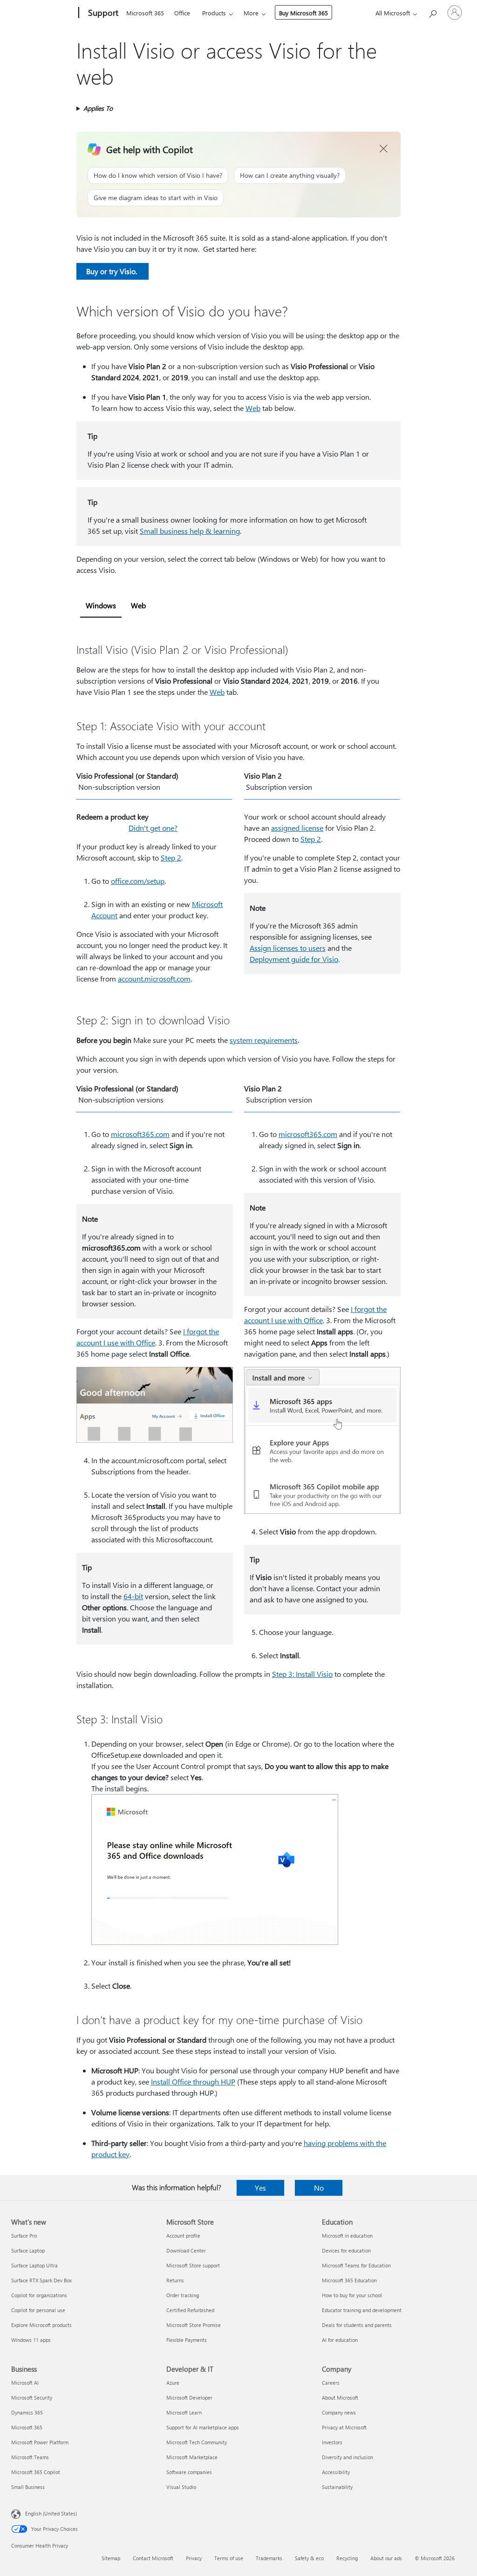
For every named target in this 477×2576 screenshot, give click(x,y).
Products (214, 13)
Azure (173, 2383)
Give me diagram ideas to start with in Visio (156, 198)
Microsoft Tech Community (197, 2442)
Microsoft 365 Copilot (36, 2472)
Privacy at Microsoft (344, 2427)
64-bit (133, 1596)
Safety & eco (309, 2558)
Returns (175, 2280)
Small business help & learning (190, 531)
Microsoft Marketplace (192, 2457)
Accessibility (336, 2472)
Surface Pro (24, 2236)
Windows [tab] (101, 605)
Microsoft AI (25, 2383)
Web (253, 408)
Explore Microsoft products (41, 2325)
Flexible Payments (187, 2340)
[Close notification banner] (384, 149)
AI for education (340, 2340)
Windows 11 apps (31, 2340)
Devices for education (346, 2250)
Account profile (183, 2236)
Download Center (186, 2250)
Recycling (347, 2558)
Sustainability (337, 2487)
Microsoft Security (32, 2398)
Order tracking (183, 2295)
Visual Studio (181, 2487)
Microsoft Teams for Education (356, 2265)
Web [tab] (138, 605)
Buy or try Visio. (112, 271)
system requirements (264, 1040)
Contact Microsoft (153, 2558)
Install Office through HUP (193, 2082)
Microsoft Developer (189, 2398)
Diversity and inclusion (348, 2457)
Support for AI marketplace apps (203, 2427)
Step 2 (171, 858)
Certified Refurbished (190, 2310)
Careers (331, 2383)
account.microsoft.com (154, 979)
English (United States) (51, 2513)
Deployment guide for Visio (294, 959)
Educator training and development (362, 2310)
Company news (339, 2412)
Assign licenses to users (288, 948)
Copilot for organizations (39, 2295)
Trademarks (269, 2558)
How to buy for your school (352, 2295)
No (319, 2188)
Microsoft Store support (193, 2265)
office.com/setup (138, 881)
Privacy (194, 2558)
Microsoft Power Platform (40, 2442)
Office (182, 13)
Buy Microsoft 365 (303, 13)
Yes (260, 2188)
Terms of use (229, 2558)
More (251, 13)
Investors (332, 2442)
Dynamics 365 (27, 2412)
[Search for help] (432, 12)
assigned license (297, 828)
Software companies (189, 2472)
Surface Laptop (28, 2250)
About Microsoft (340, 2398)
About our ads (386, 2558)
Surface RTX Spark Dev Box (41, 2280)
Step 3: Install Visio (302, 1674)
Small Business (28, 2487)
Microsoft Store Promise (194, 2325)
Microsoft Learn (184, 2412)
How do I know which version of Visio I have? (158, 175)
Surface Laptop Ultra (34, 2265)
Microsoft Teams (30, 2457)
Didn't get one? (153, 828)
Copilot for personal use (38, 2310)
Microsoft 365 (145, 13)
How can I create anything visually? (290, 175)
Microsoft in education (347, 2236)
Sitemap (111, 2558)
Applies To (98, 108)
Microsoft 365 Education (349, 2280)
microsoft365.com (140, 1134)
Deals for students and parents (357, 2325)
